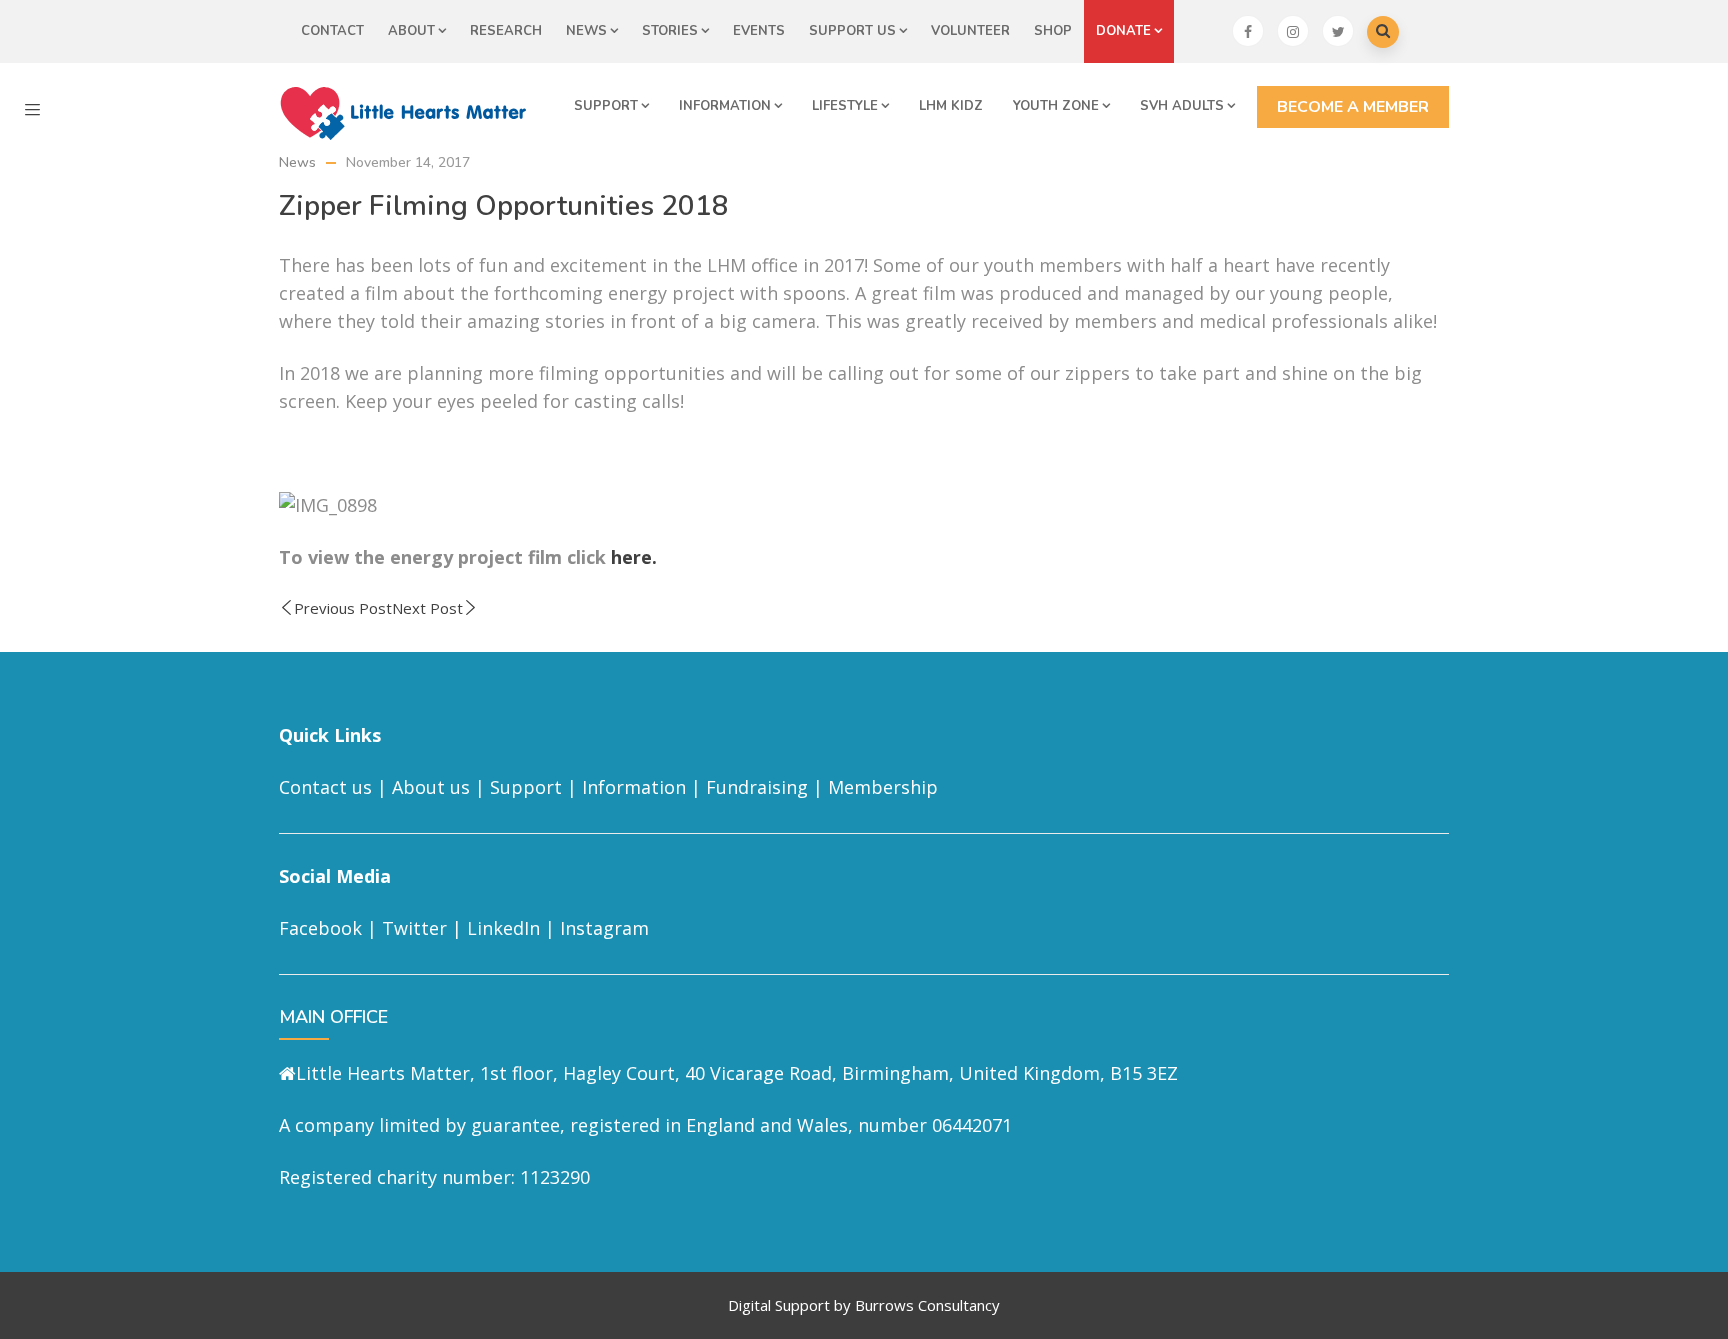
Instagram (604, 928)
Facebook (320, 928)
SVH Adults (1182, 106)
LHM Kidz (951, 106)
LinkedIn (503, 928)
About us (431, 787)
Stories (670, 31)
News (586, 31)
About (411, 31)
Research (506, 31)
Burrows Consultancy (927, 1305)
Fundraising (757, 787)
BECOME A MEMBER (1353, 107)
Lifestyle (845, 106)
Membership (883, 787)
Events (759, 31)
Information (725, 106)
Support (606, 106)
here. (634, 557)
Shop (1053, 31)
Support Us (852, 31)
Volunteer (970, 31)
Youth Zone (1056, 106)
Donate (1123, 31)
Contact (332, 31)
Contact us (325, 787)
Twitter (414, 928)
